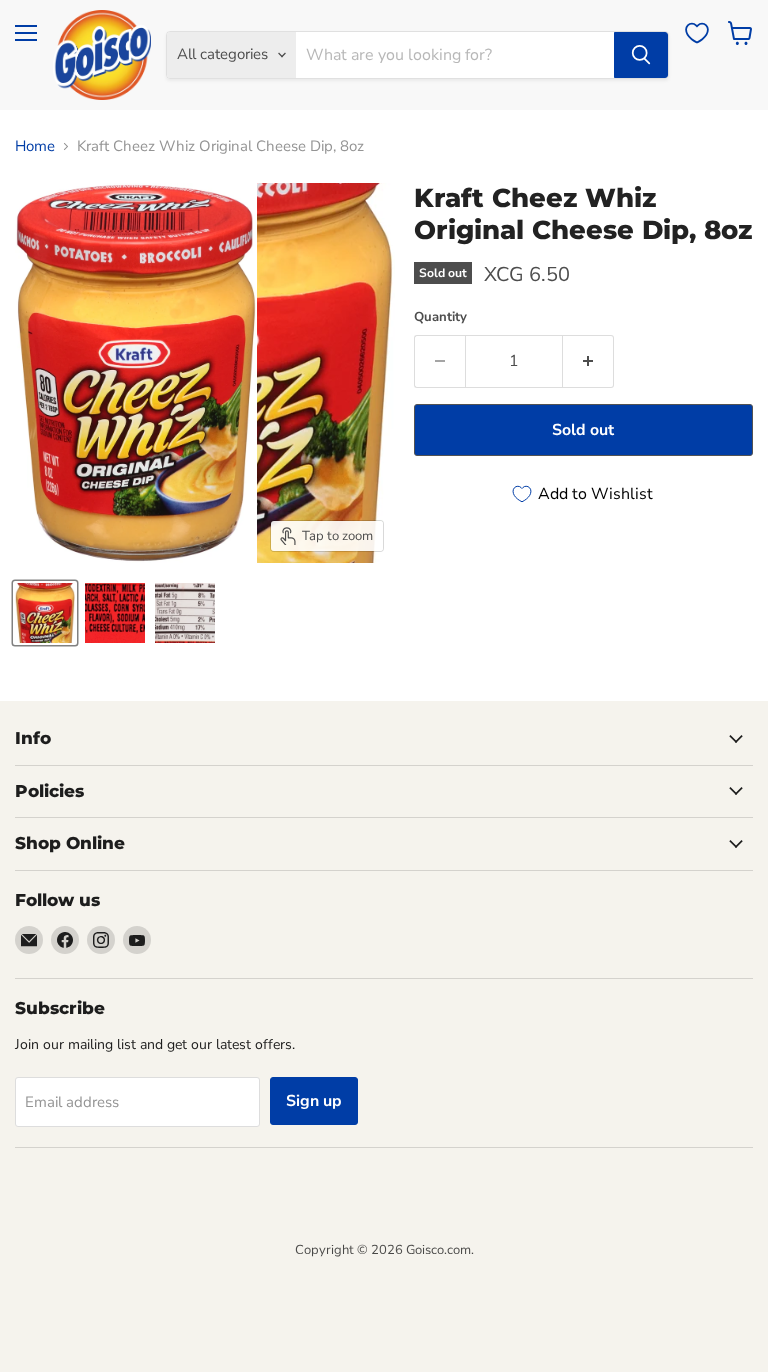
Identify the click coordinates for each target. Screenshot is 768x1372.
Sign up (314, 1101)
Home (35, 146)
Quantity (440, 317)
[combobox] (455, 55)
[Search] (641, 55)
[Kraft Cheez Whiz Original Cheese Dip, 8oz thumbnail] (45, 613)
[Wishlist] (697, 33)
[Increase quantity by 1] (588, 361)
